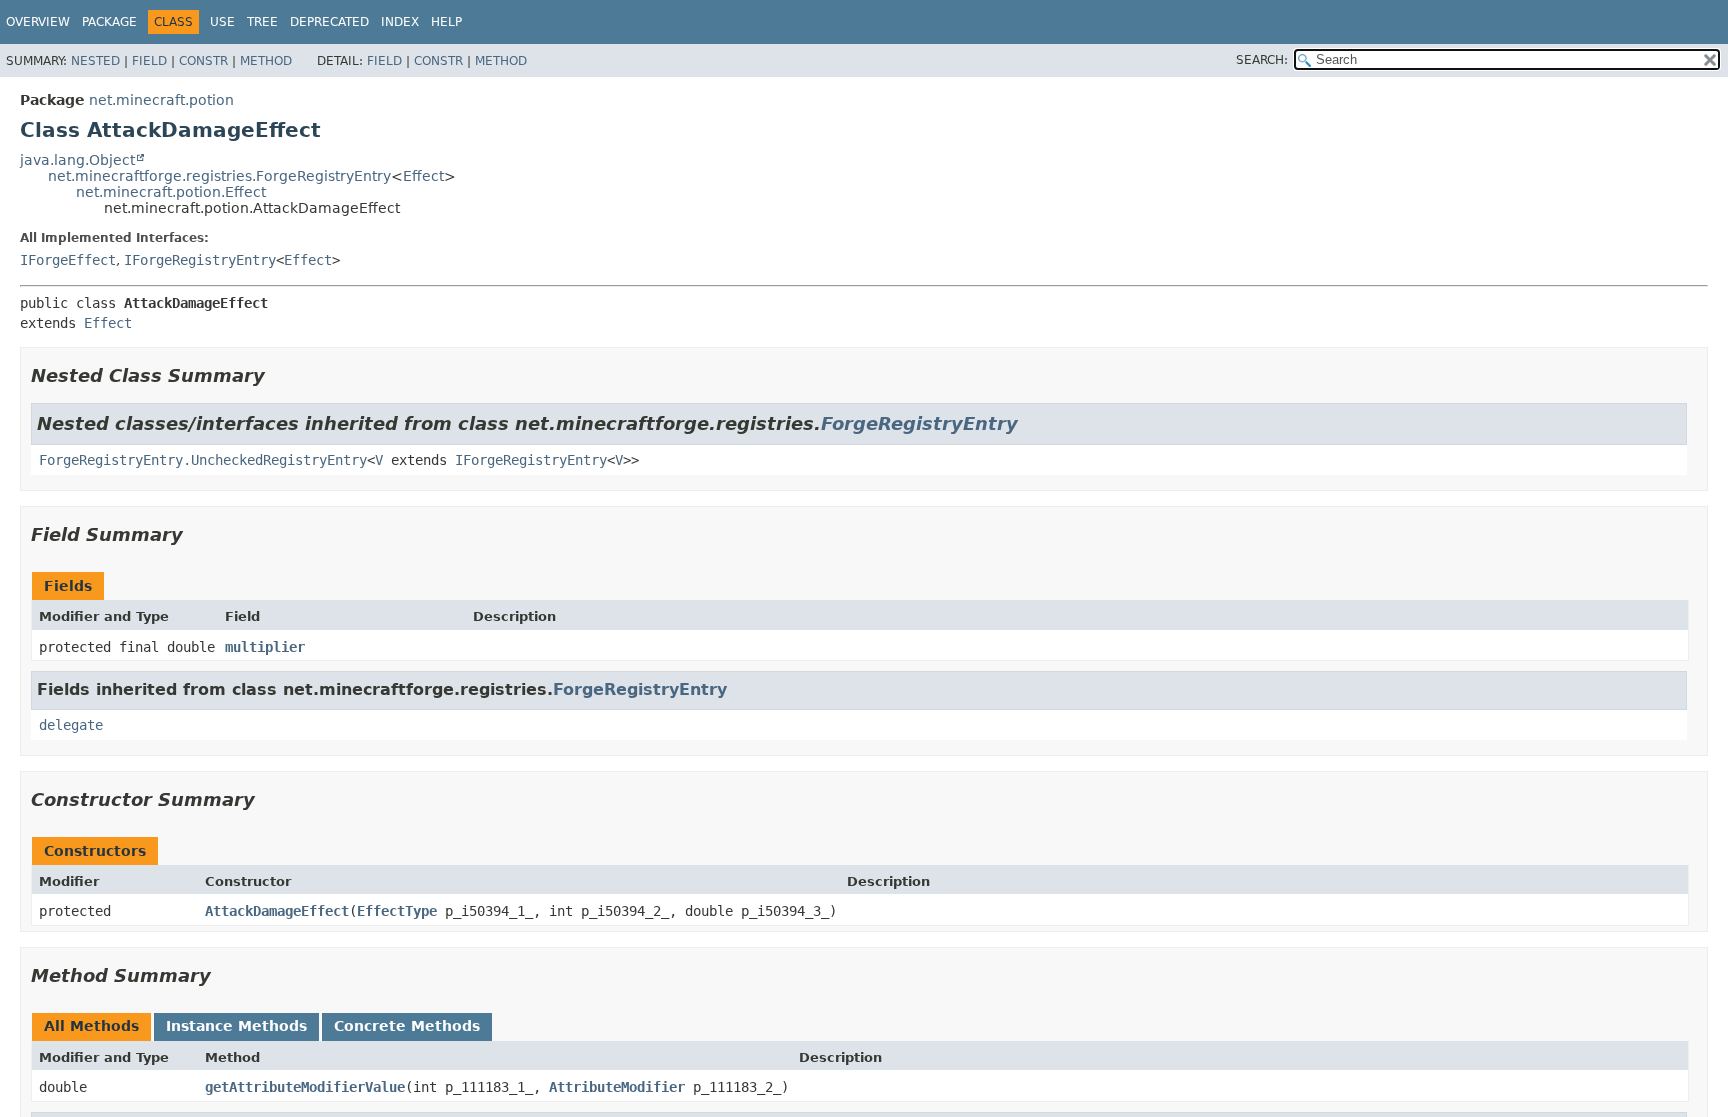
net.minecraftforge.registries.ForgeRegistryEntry (219, 176)
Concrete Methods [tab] (407, 1026)
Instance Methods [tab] (236, 1026)
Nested (95, 61)
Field (149, 61)
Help (446, 22)
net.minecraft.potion (161, 100)
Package (109, 22)
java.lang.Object (77, 160)
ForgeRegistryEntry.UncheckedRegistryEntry (203, 460)
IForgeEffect (68, 260)
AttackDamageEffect (277, 911)
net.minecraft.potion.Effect (171, 192)
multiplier (265, 647)
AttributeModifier (617, 1087)
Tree (262, 22)
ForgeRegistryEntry (919, 423)
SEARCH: (1262, 60)
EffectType (397, 911)
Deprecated (329, 22)
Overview (38, 22)
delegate (71, 725)
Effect (423, 176)
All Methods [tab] (91, 1026)
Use (222, 22)
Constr (203, 61)
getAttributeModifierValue (305, 1087)
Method (266, 61)
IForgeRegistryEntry (200, 260)
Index (400, 22)
